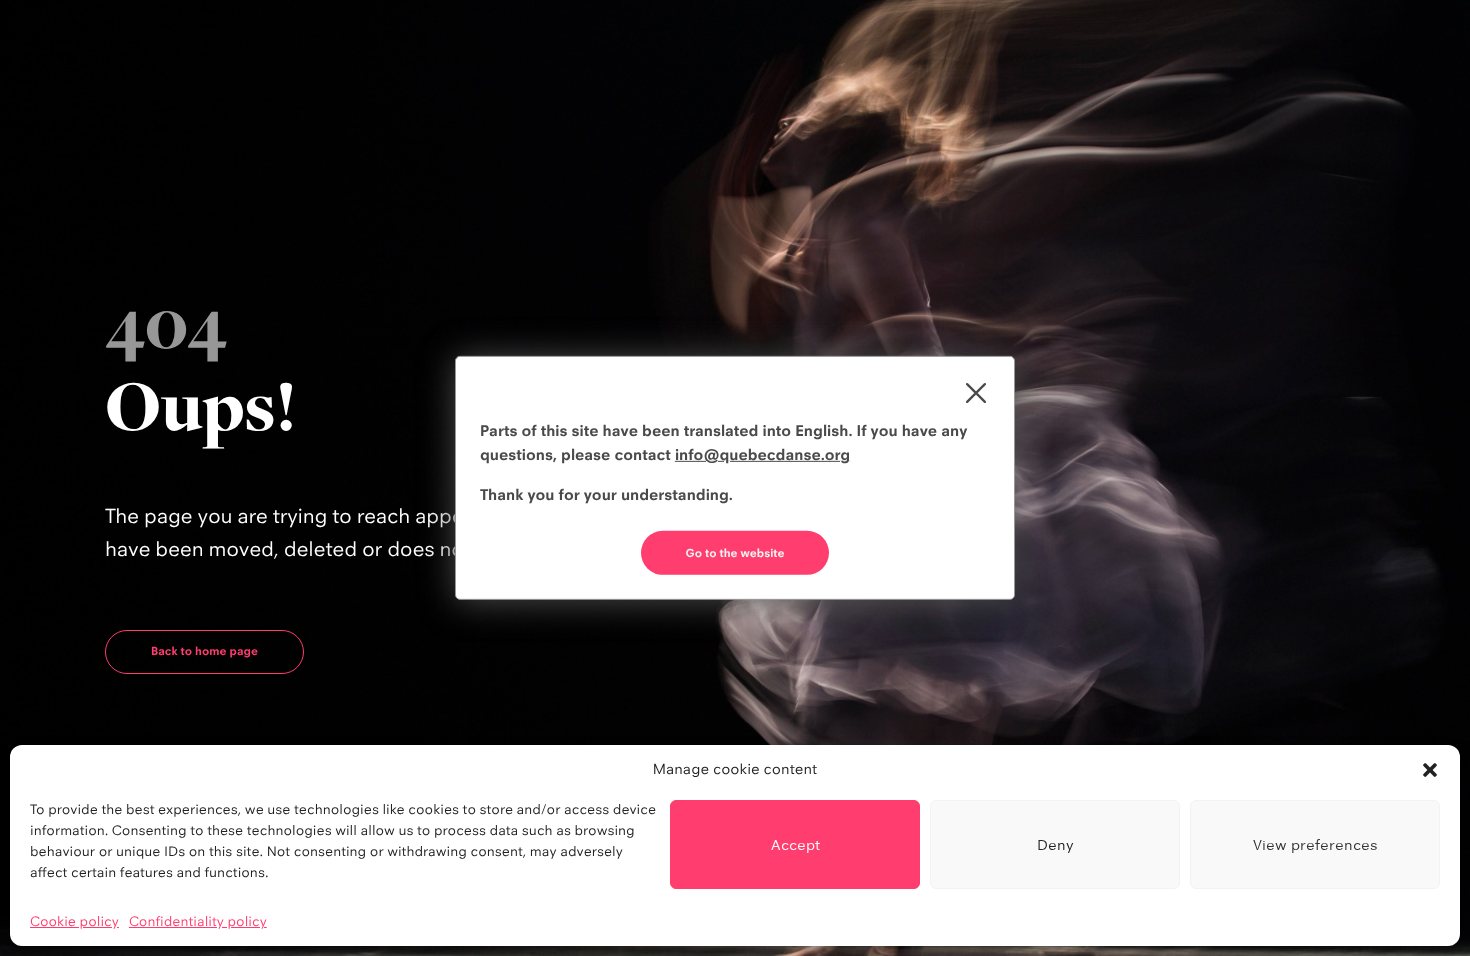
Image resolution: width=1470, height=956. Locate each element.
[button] (1430, 770)
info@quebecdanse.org (762, 454)
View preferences (1315, 844)
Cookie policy (74, 922)
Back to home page (204, 651)
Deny (1055, 844)
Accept (795, 844)
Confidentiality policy (198, 922)
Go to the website (735, 553)
